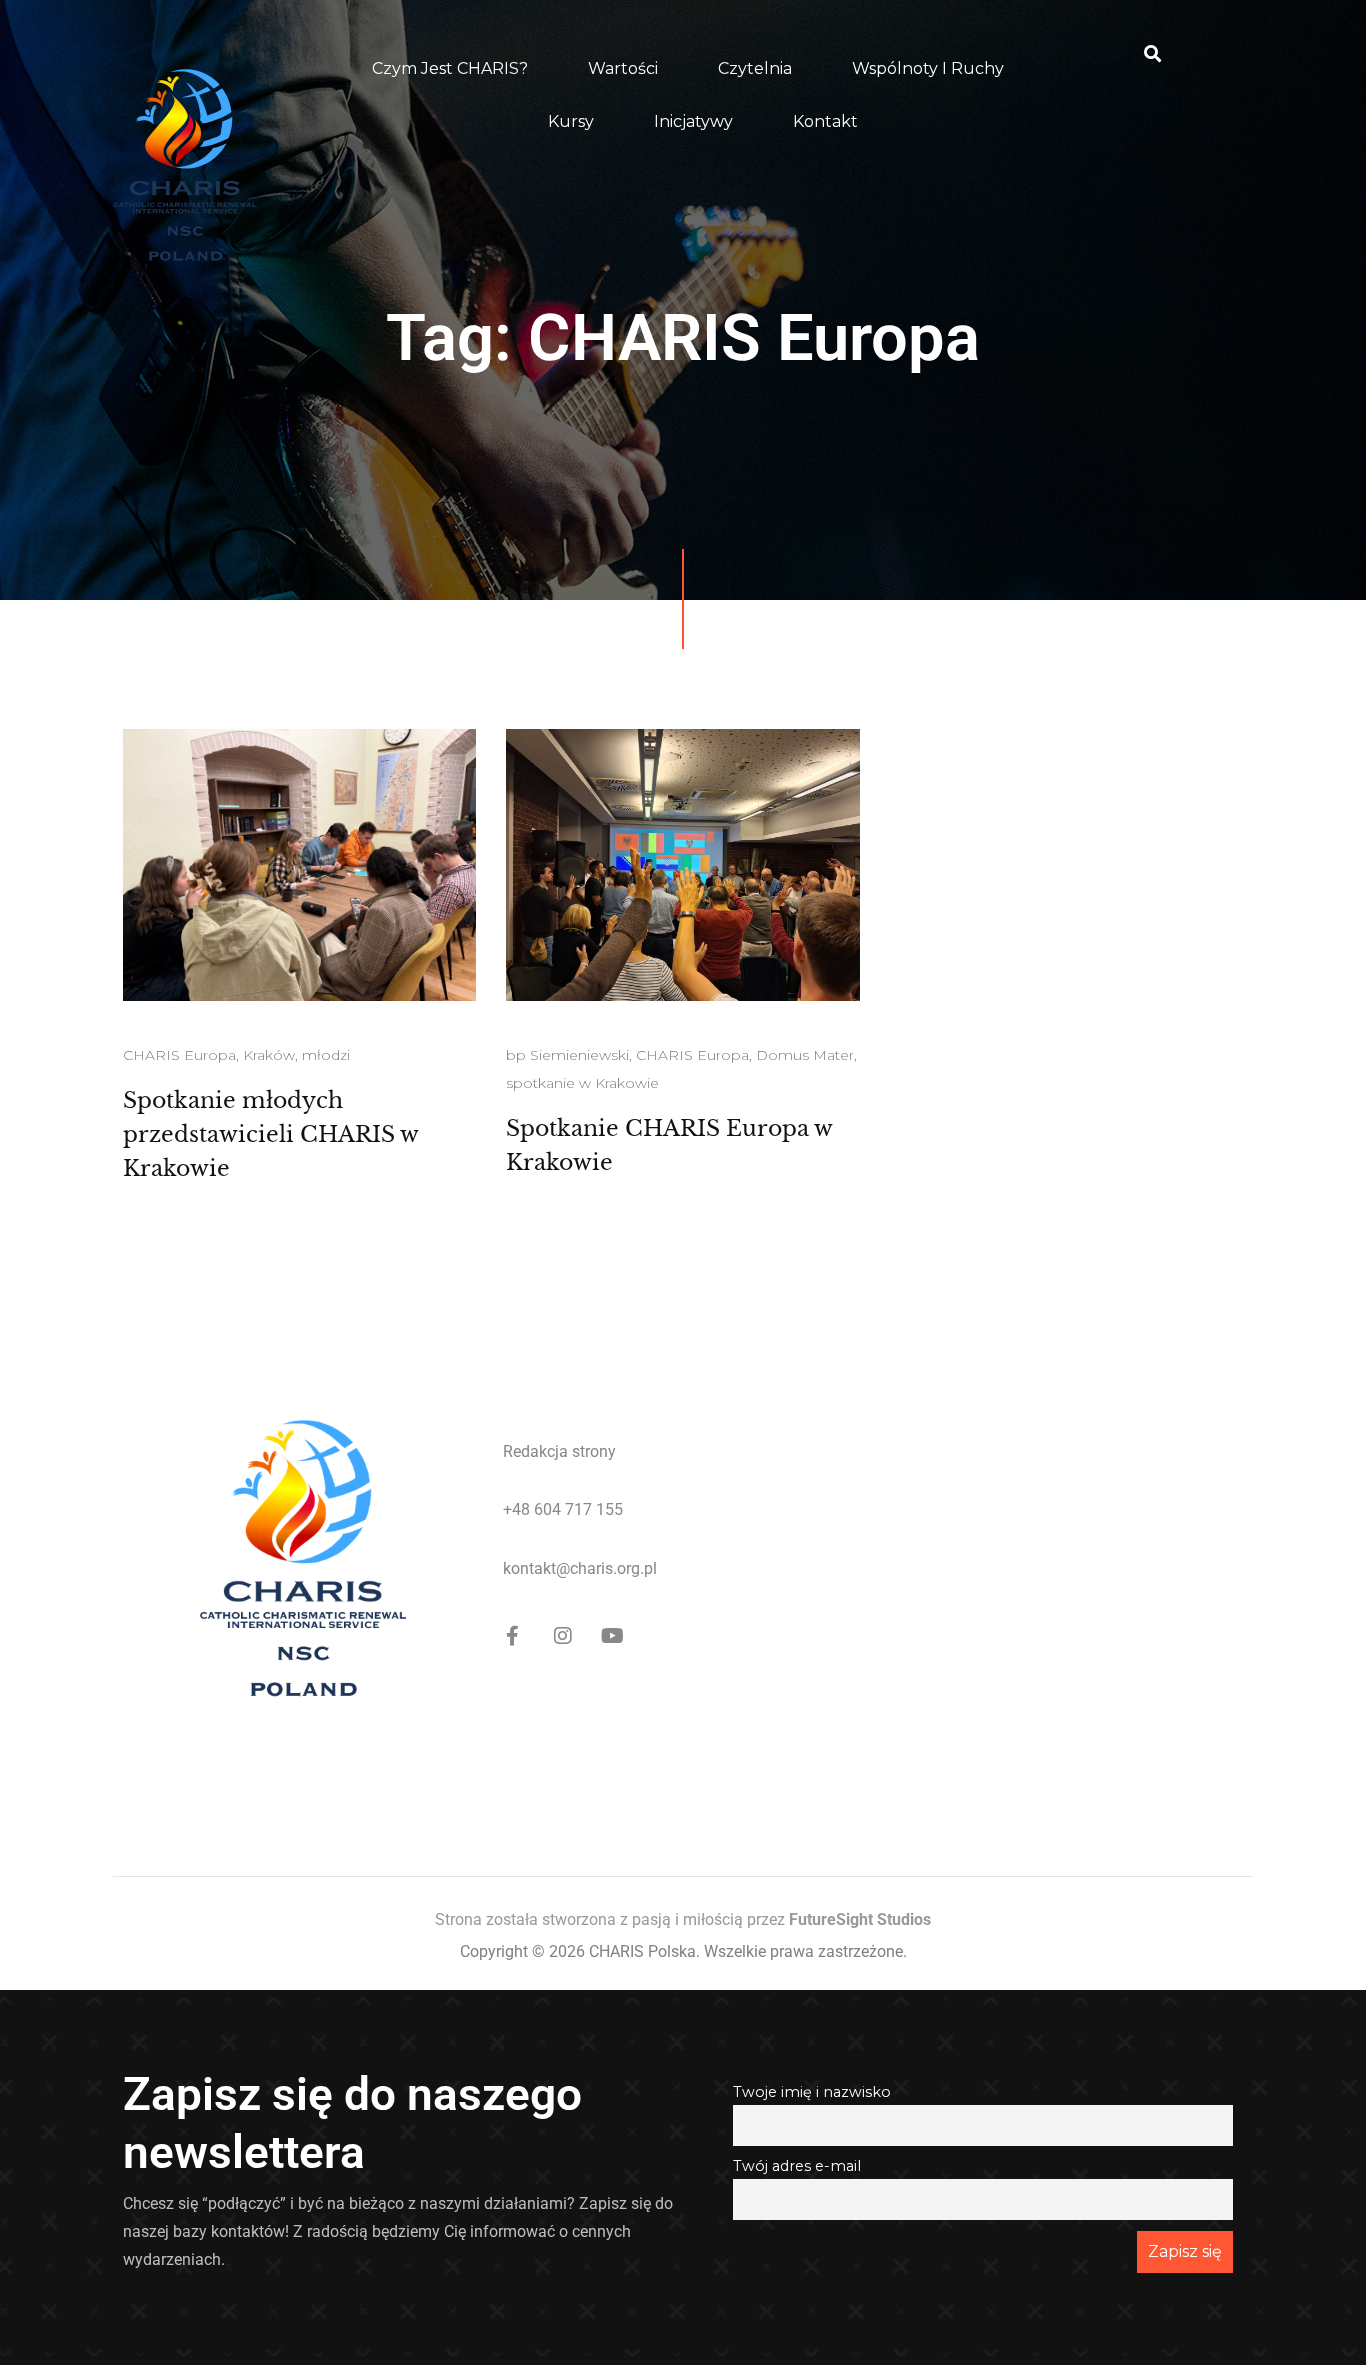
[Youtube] (613, 1636)
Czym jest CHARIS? (450, 68)
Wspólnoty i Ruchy (928, 68)
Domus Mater (805, 1055)
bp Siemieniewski (567, 1055)
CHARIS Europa (179, 1055)
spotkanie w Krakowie (582, 1083)
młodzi (326, 1055)
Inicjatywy (693, 121)
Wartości (623, 68)
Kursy (571, 121)
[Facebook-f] (513, 1636)
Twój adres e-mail (797, 2166)
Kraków (269, 1055)
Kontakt (825, 121)
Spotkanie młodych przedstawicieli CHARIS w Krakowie (270, 1134)
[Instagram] (563, 1636)
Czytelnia (755, 68)
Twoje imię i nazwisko (812, 2092)
